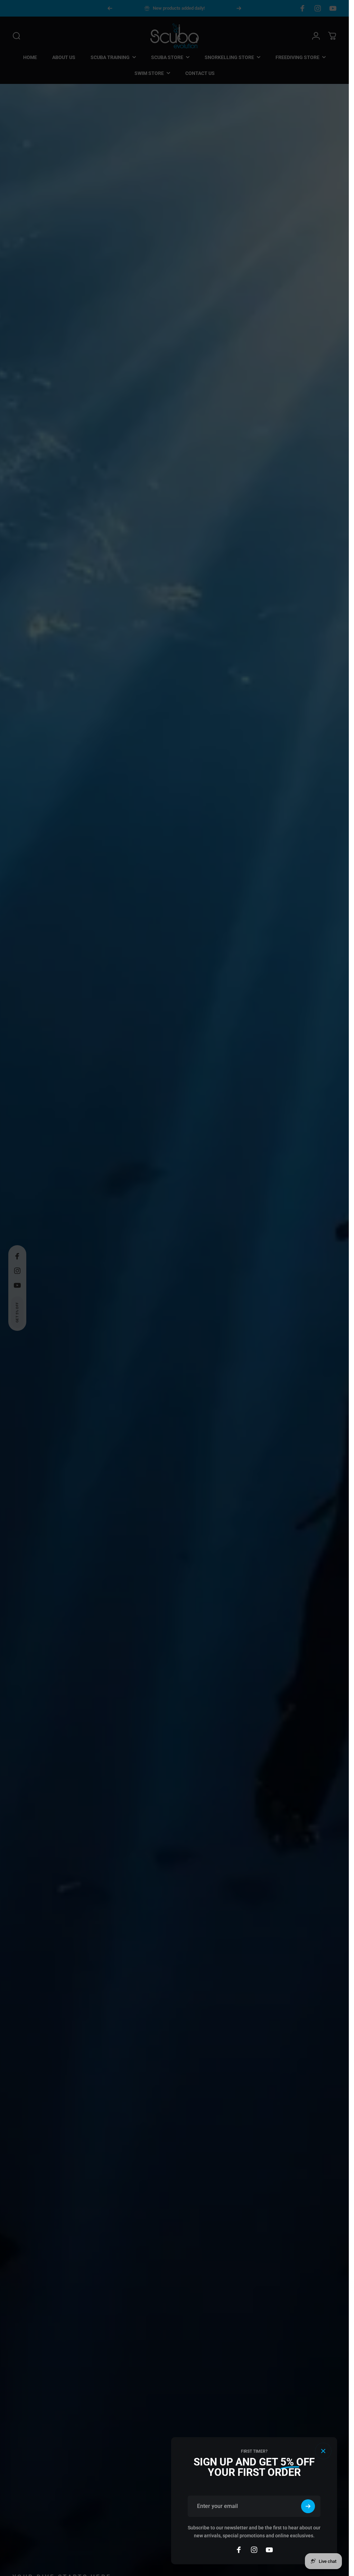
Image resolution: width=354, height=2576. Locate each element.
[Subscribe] (308, 2506)
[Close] (323, 2451)
